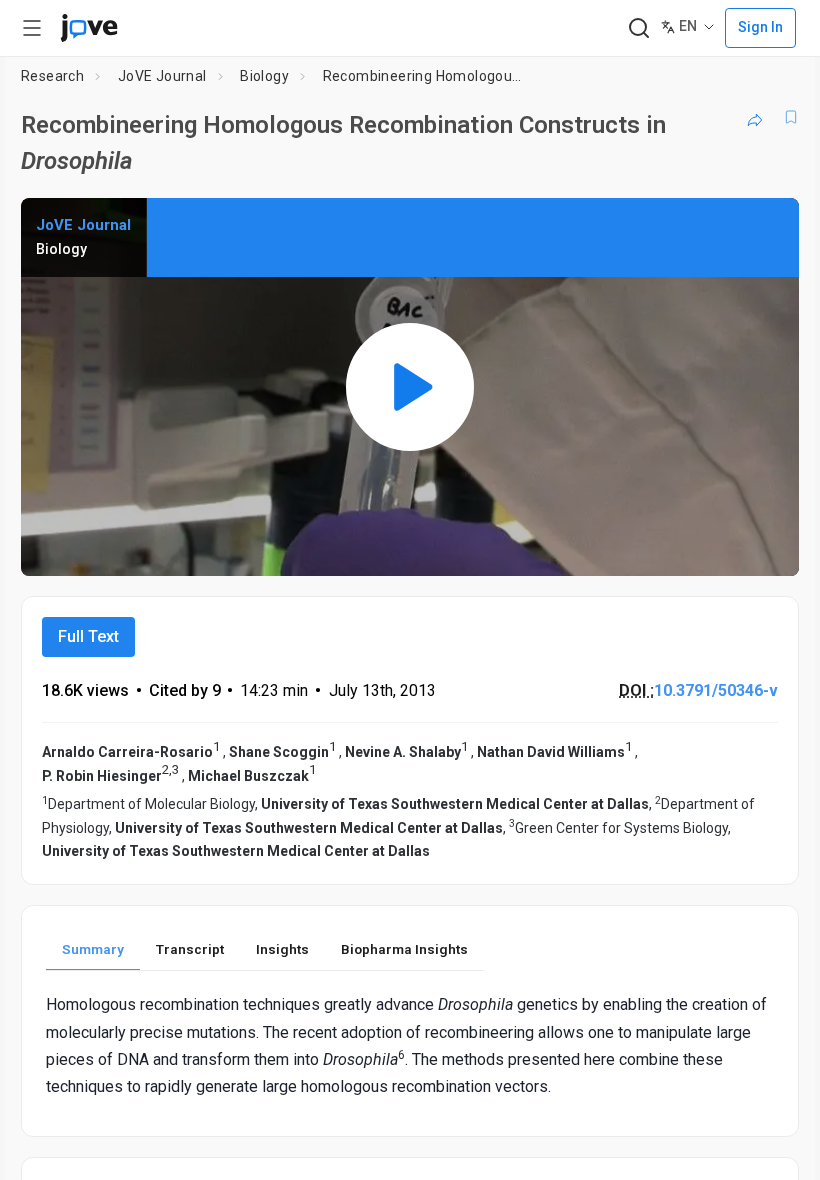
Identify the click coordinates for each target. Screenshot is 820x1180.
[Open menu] (32, 28)
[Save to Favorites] (791, 117)
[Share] (755, 117)
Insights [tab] (282, 949)
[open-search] (638, 28)
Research (52, 76)
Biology (264, 76)
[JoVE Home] (89, 28)
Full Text (88, 636)
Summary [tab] (93, 949)
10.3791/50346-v (716, 690)
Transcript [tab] (190, 949)
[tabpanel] (410, 1045)
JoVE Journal (162, 76)
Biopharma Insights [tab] (404, 949)
